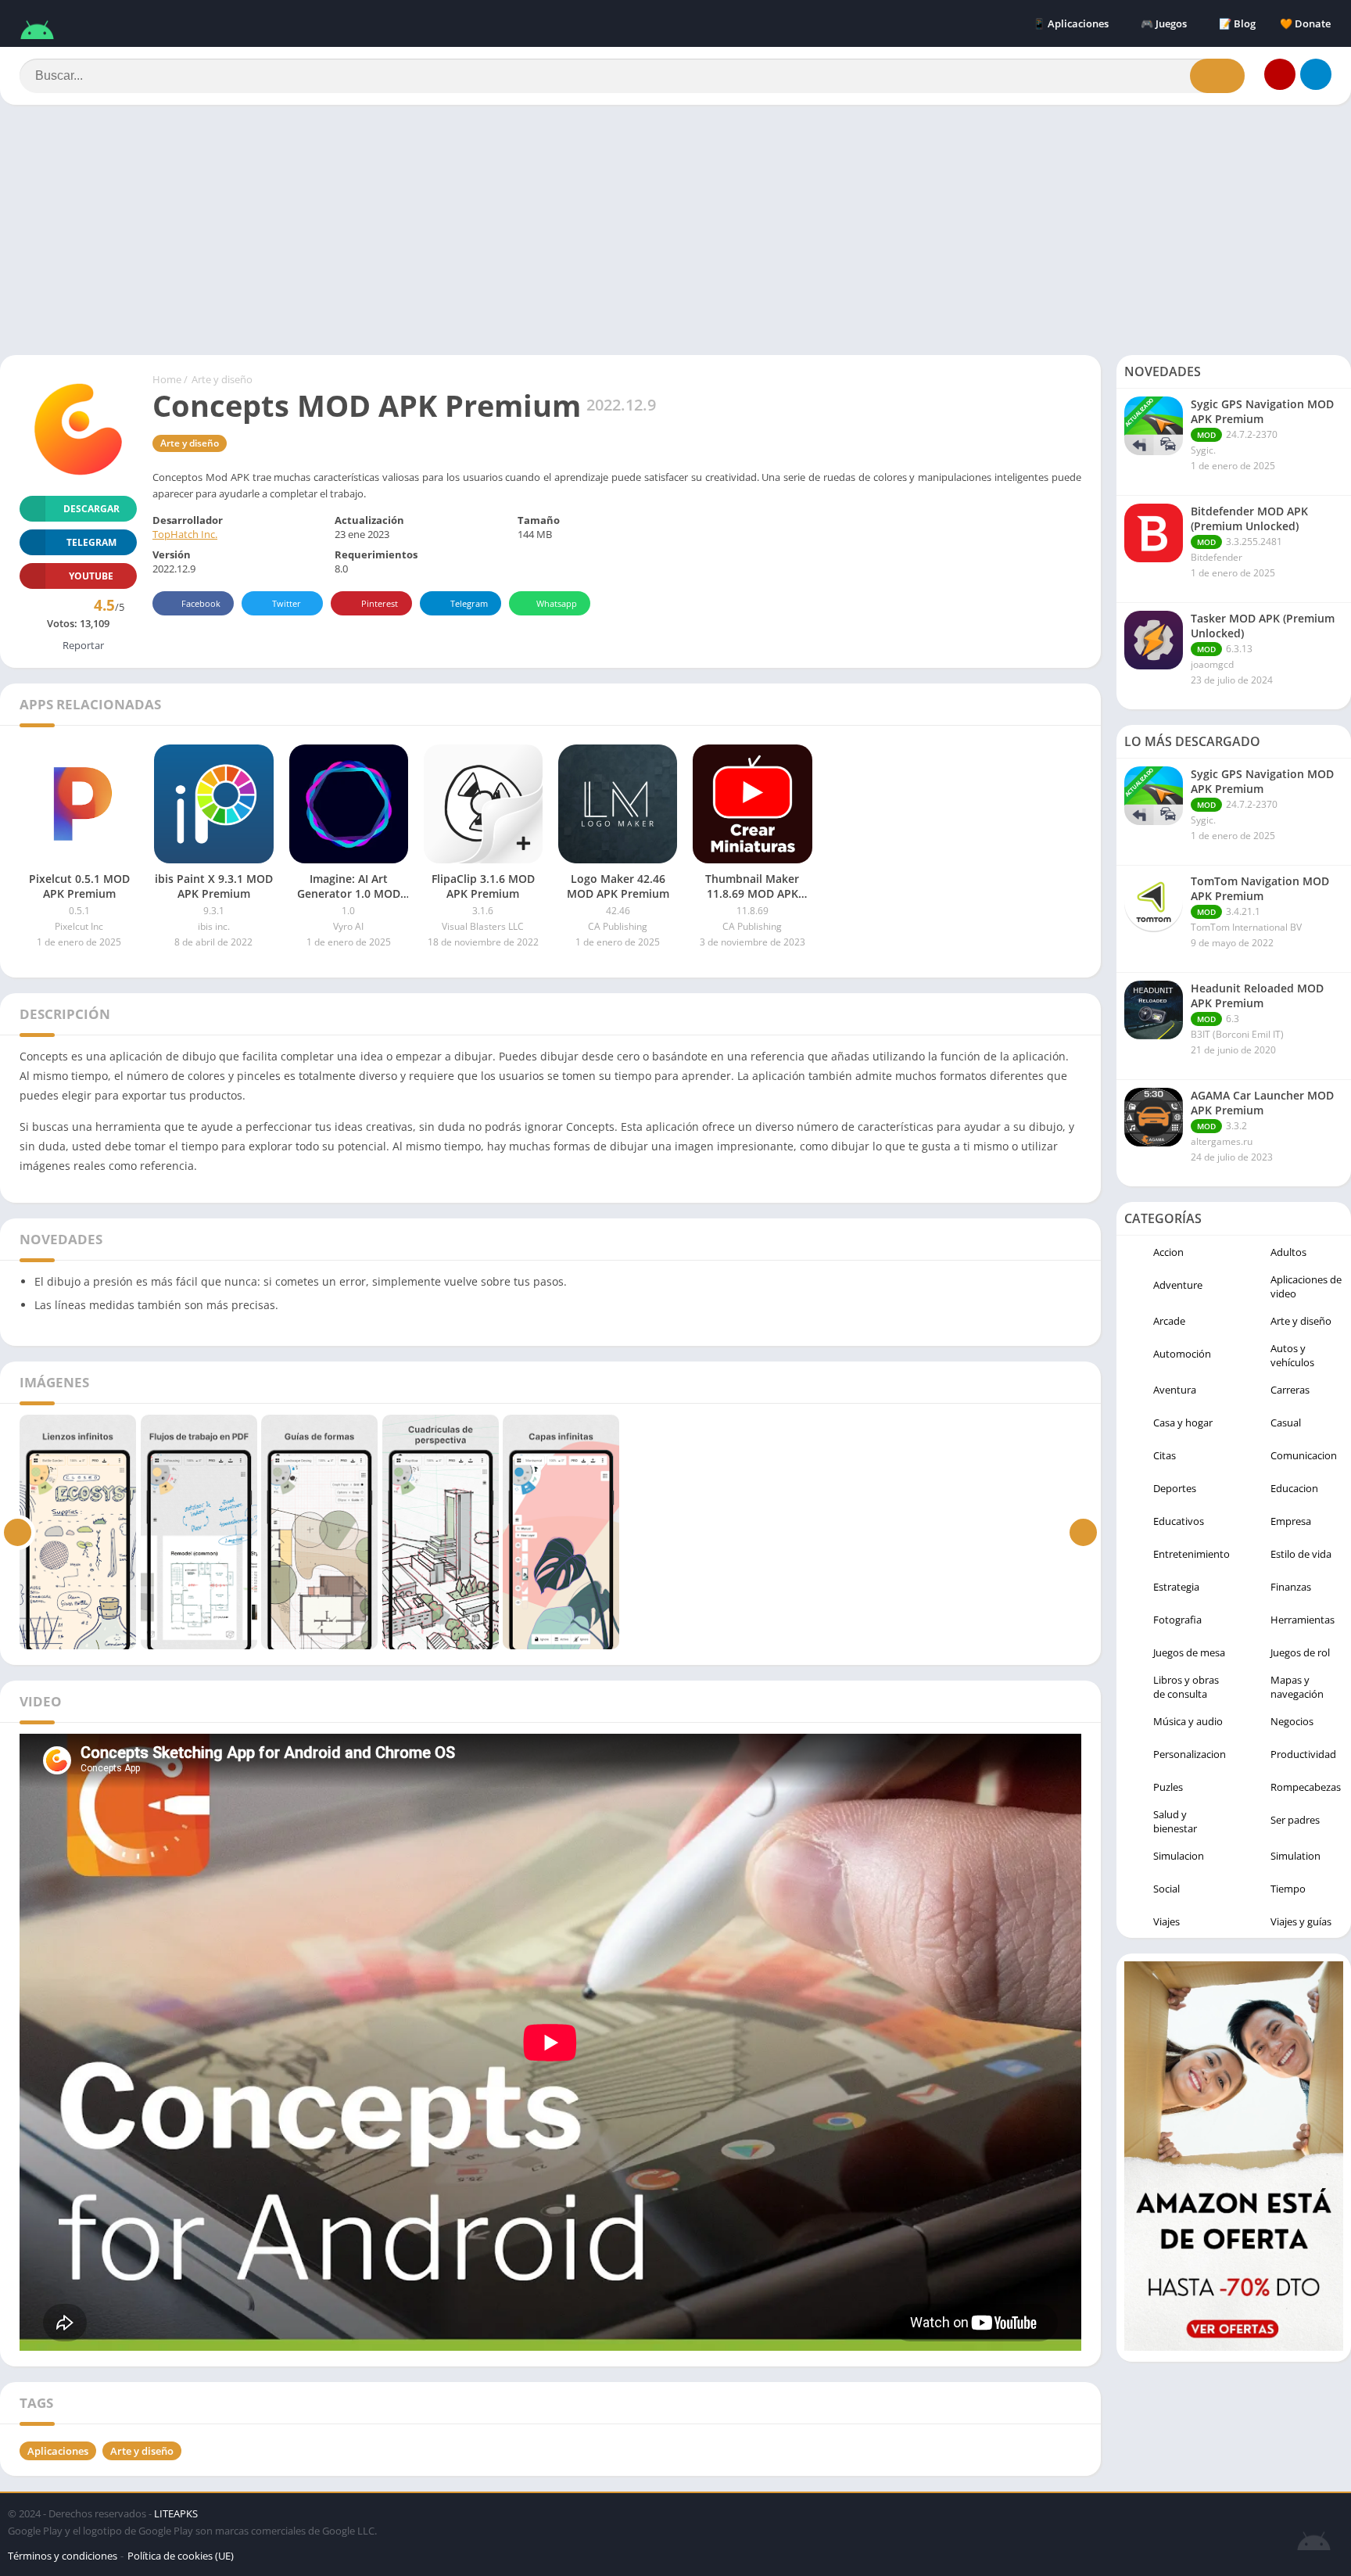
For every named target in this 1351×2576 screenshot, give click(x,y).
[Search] (1217, 76)
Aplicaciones (58, 2451)
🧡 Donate (1305, 23)
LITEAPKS (176, 2513)
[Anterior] (18, 1532)
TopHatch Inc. (185, 534)
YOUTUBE (91, 576)
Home (167, 379)
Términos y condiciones (63, 2556)
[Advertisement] (675, 230)
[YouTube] (1280, 74)
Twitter (287, 603)
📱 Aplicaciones (1071, 23)
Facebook (201, 603)
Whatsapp (557, 603)
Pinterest (380, 603)
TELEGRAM (91, 542)
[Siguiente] (1083, 1532)
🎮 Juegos (1164, 23)
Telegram (469, 603)
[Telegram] (1316, 74)
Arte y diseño (222, 379)
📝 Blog (1237, 23)
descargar (91, 509)
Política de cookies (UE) (181, 2556)
